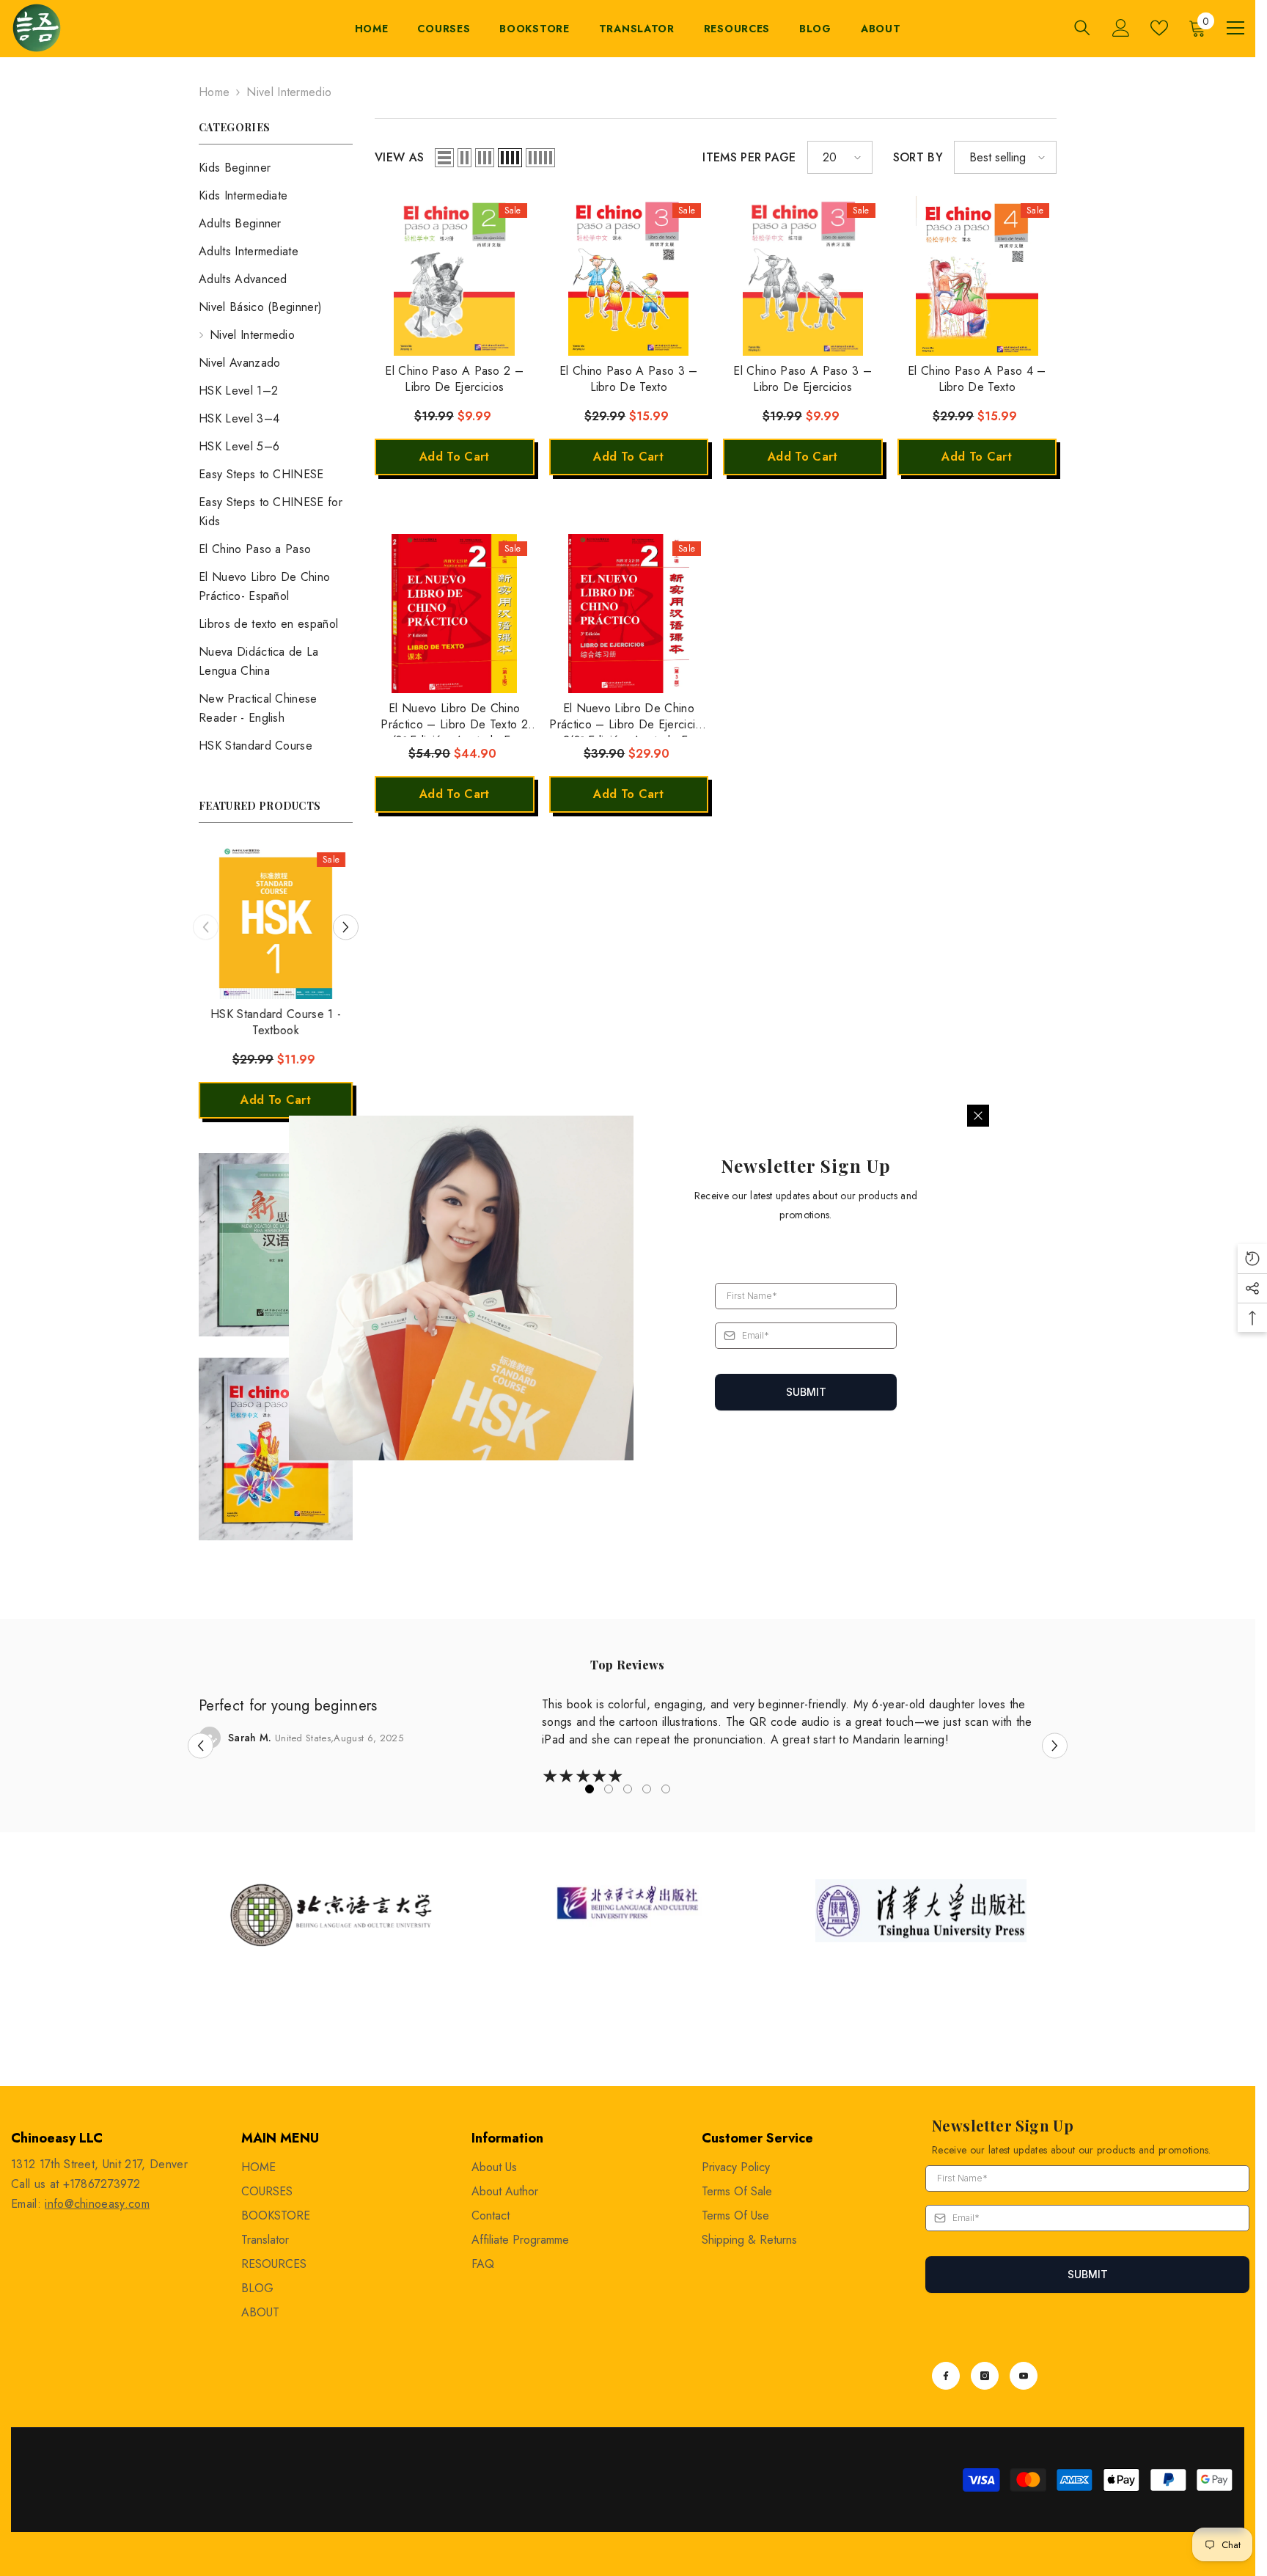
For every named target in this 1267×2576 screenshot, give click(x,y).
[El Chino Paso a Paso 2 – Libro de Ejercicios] (455, 276)
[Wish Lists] (1159, 28)
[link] (276, 1245)
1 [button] (590, 1789)
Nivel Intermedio (289, 92)
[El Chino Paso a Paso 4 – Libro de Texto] (977, 276)
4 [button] (647, 1789)
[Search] (1082, 28)
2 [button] (609, 1789)
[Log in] (1121, 28)
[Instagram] (985, 2376)
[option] (276, 989)
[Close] (978, 1116)
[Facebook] (946, 2376)
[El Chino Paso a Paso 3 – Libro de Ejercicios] (803, 276)
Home (214, 92)
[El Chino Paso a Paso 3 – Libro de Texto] (629, 276)
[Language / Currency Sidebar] (1235, 28)
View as (399, 157)
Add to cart (276, 1100)
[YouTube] (1024, 2376)
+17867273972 (102, 2184)
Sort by (918, 157)
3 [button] (628, 1789)
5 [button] (666, 1789)
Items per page (749, 157)
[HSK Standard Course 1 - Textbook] (276, 922)
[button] (206, 927)
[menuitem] (276, 168)
